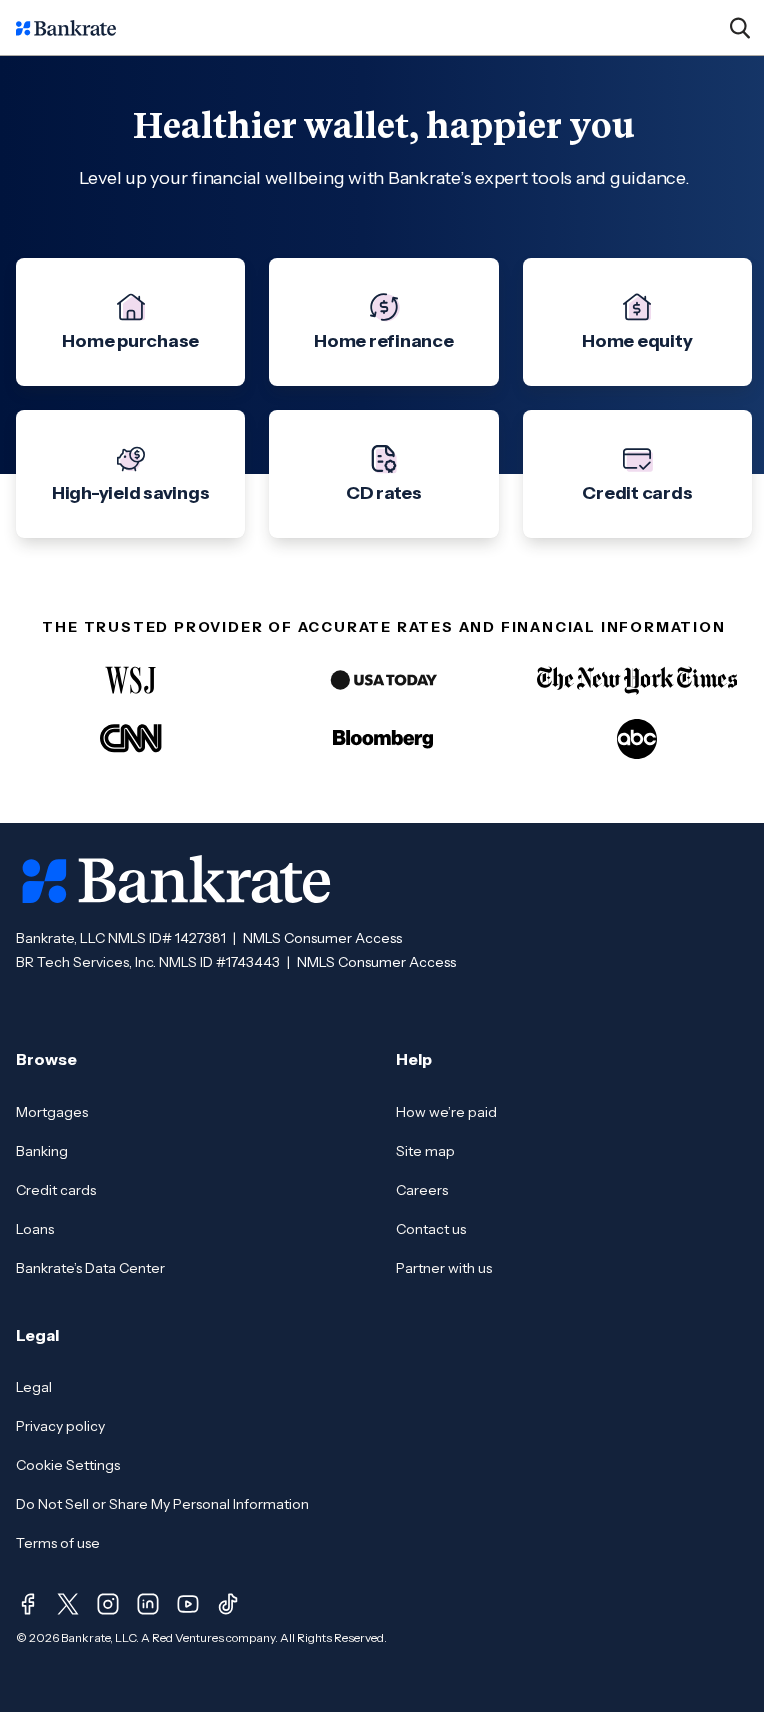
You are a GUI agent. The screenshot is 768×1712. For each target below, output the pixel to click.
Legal (34, 1387)
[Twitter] (68, 1604)
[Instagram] (108, 1604)
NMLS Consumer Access (322, 938)
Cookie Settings (68, 1465)
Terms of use (58, 1543)
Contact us (431, 1229)
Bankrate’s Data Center (90, 1268)
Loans (35, 1229)
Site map (425, 1151)
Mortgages (52, 1112)
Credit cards (56, 1190)
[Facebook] (28, 1604)
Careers (422, 1190)
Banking (42, 1151)
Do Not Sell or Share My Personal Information (162, 1504)
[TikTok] (228, 1604)
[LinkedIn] (148, 1604)
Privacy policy (60, 1426)
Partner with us (444, 1268)
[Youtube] (188, 1604)
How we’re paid (446, 1112)
